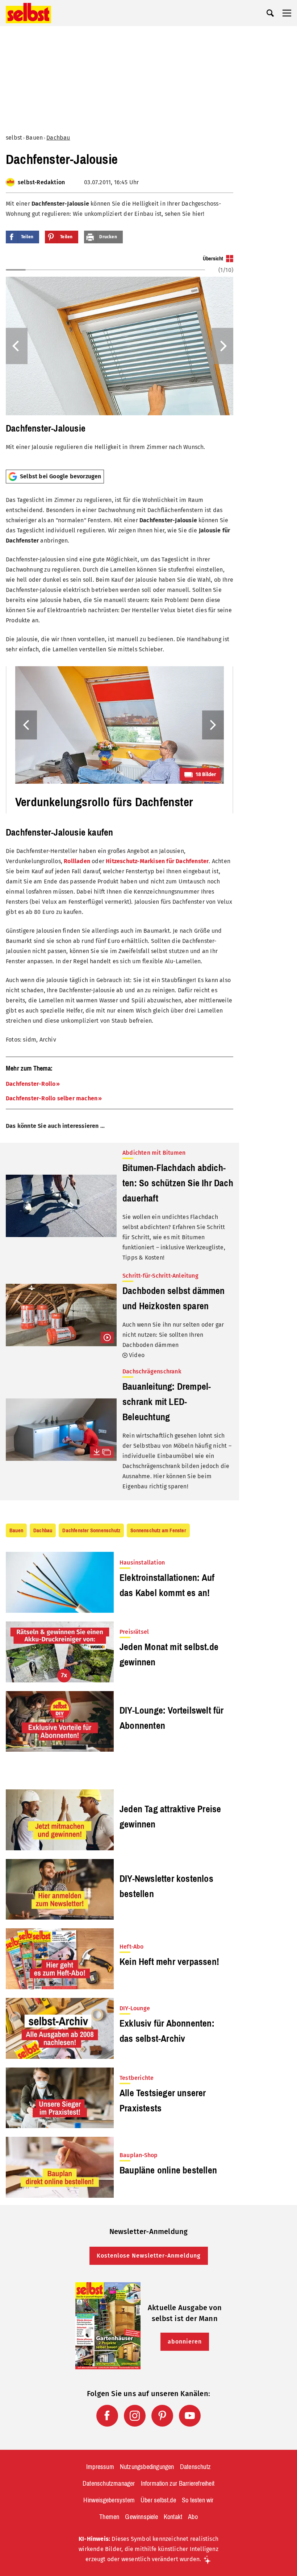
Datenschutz (195, 2467)
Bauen (34, 138)
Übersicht (213, 259)
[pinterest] (162, 2416)
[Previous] (17, 346)
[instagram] (135, 2416)
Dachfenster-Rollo (31, 1084)
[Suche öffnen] (270, 13)
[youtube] (190, 2416)
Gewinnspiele (141, 2517)
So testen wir (198, 2500)
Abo (193, 2517)
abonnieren (185, 2342)
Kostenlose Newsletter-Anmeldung (149, 2256)
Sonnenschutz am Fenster (158, 1530)
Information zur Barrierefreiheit (178, 2484)
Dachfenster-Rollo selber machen (52, 1098)
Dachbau (58, 138)
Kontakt (173, 2517)
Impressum (100, 2467)
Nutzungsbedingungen (147, 2467)
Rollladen (77, 861)
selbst (14, 138)
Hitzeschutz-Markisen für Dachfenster (157, 861)
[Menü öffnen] (287, 13)
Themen (109, 2517)
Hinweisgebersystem (109, 2500)
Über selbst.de (158, 2500)
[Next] (222, 346)
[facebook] (107, 2416)
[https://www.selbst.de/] (28, 13)
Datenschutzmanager (109, 2484)
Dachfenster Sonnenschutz (91, 1530)
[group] (120, 359)
